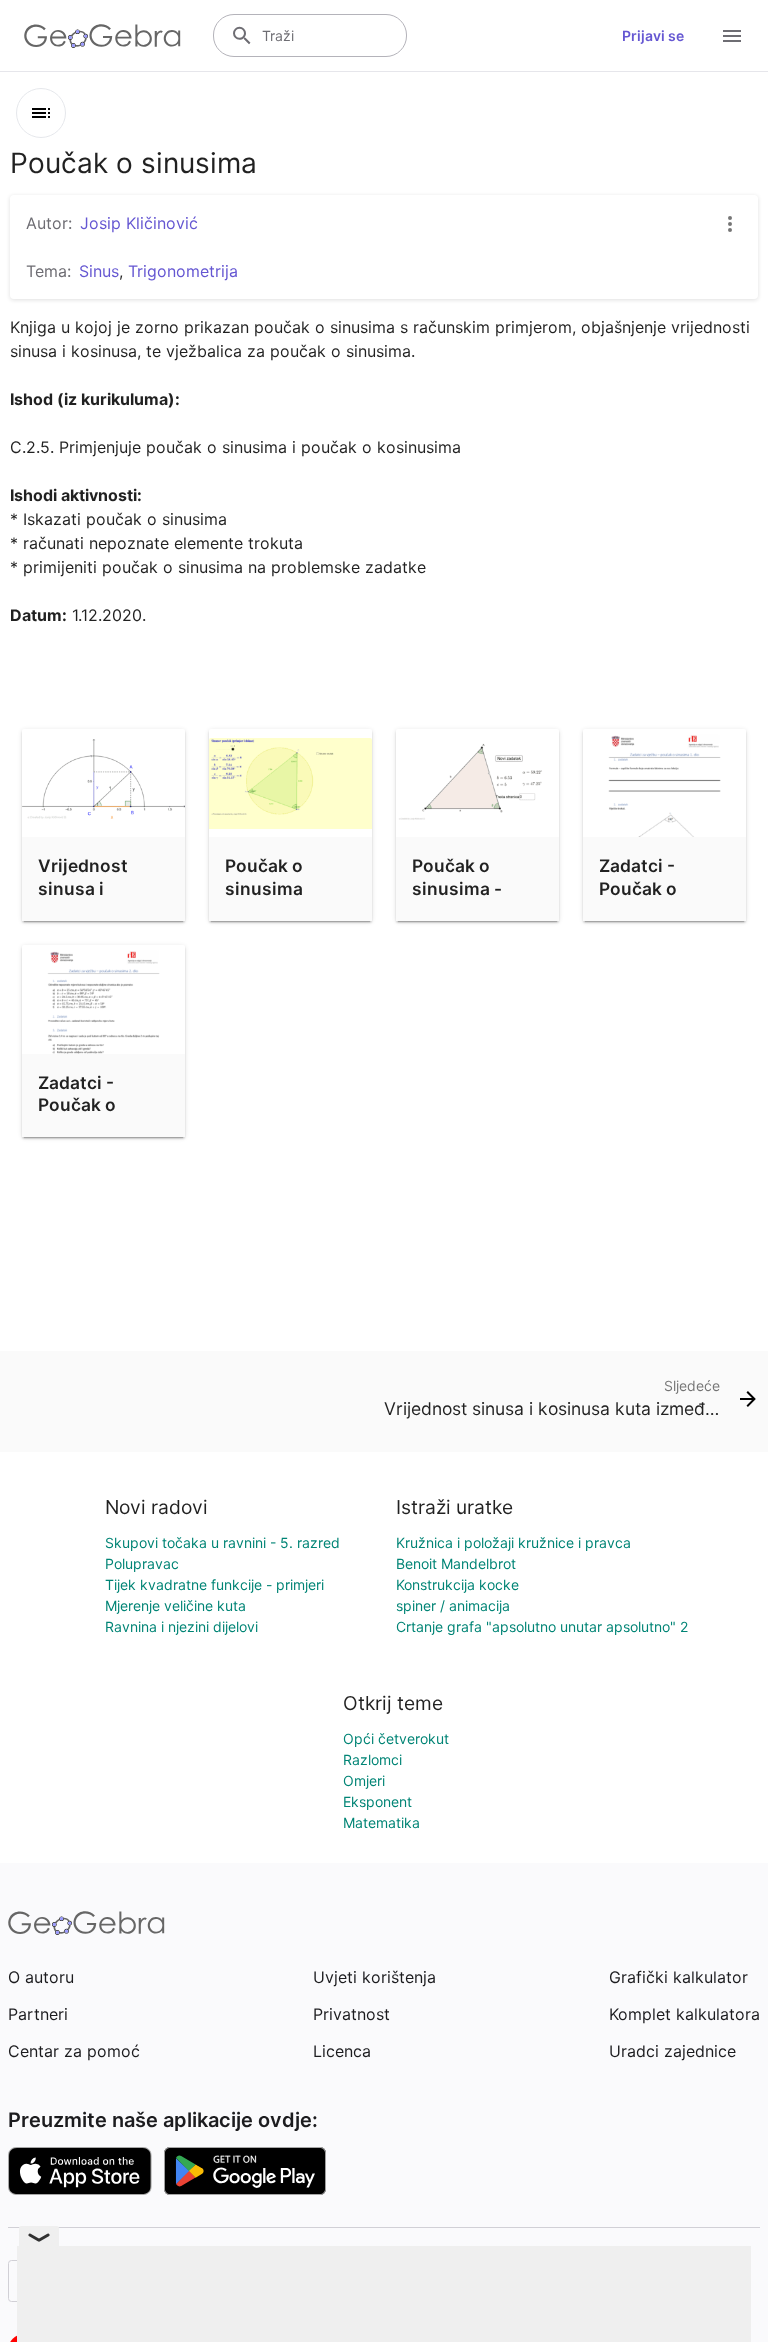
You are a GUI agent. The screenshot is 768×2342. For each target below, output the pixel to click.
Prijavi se (653, 35)
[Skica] (41, 113)
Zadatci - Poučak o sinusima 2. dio (102, 1105)
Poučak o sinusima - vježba (457, 888)
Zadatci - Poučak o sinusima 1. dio (661, 888)
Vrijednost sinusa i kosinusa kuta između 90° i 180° (98, 910)
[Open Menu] (732, 36)
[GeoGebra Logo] (102, 36)
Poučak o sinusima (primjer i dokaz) (264, 899)
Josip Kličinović (139, 223)
